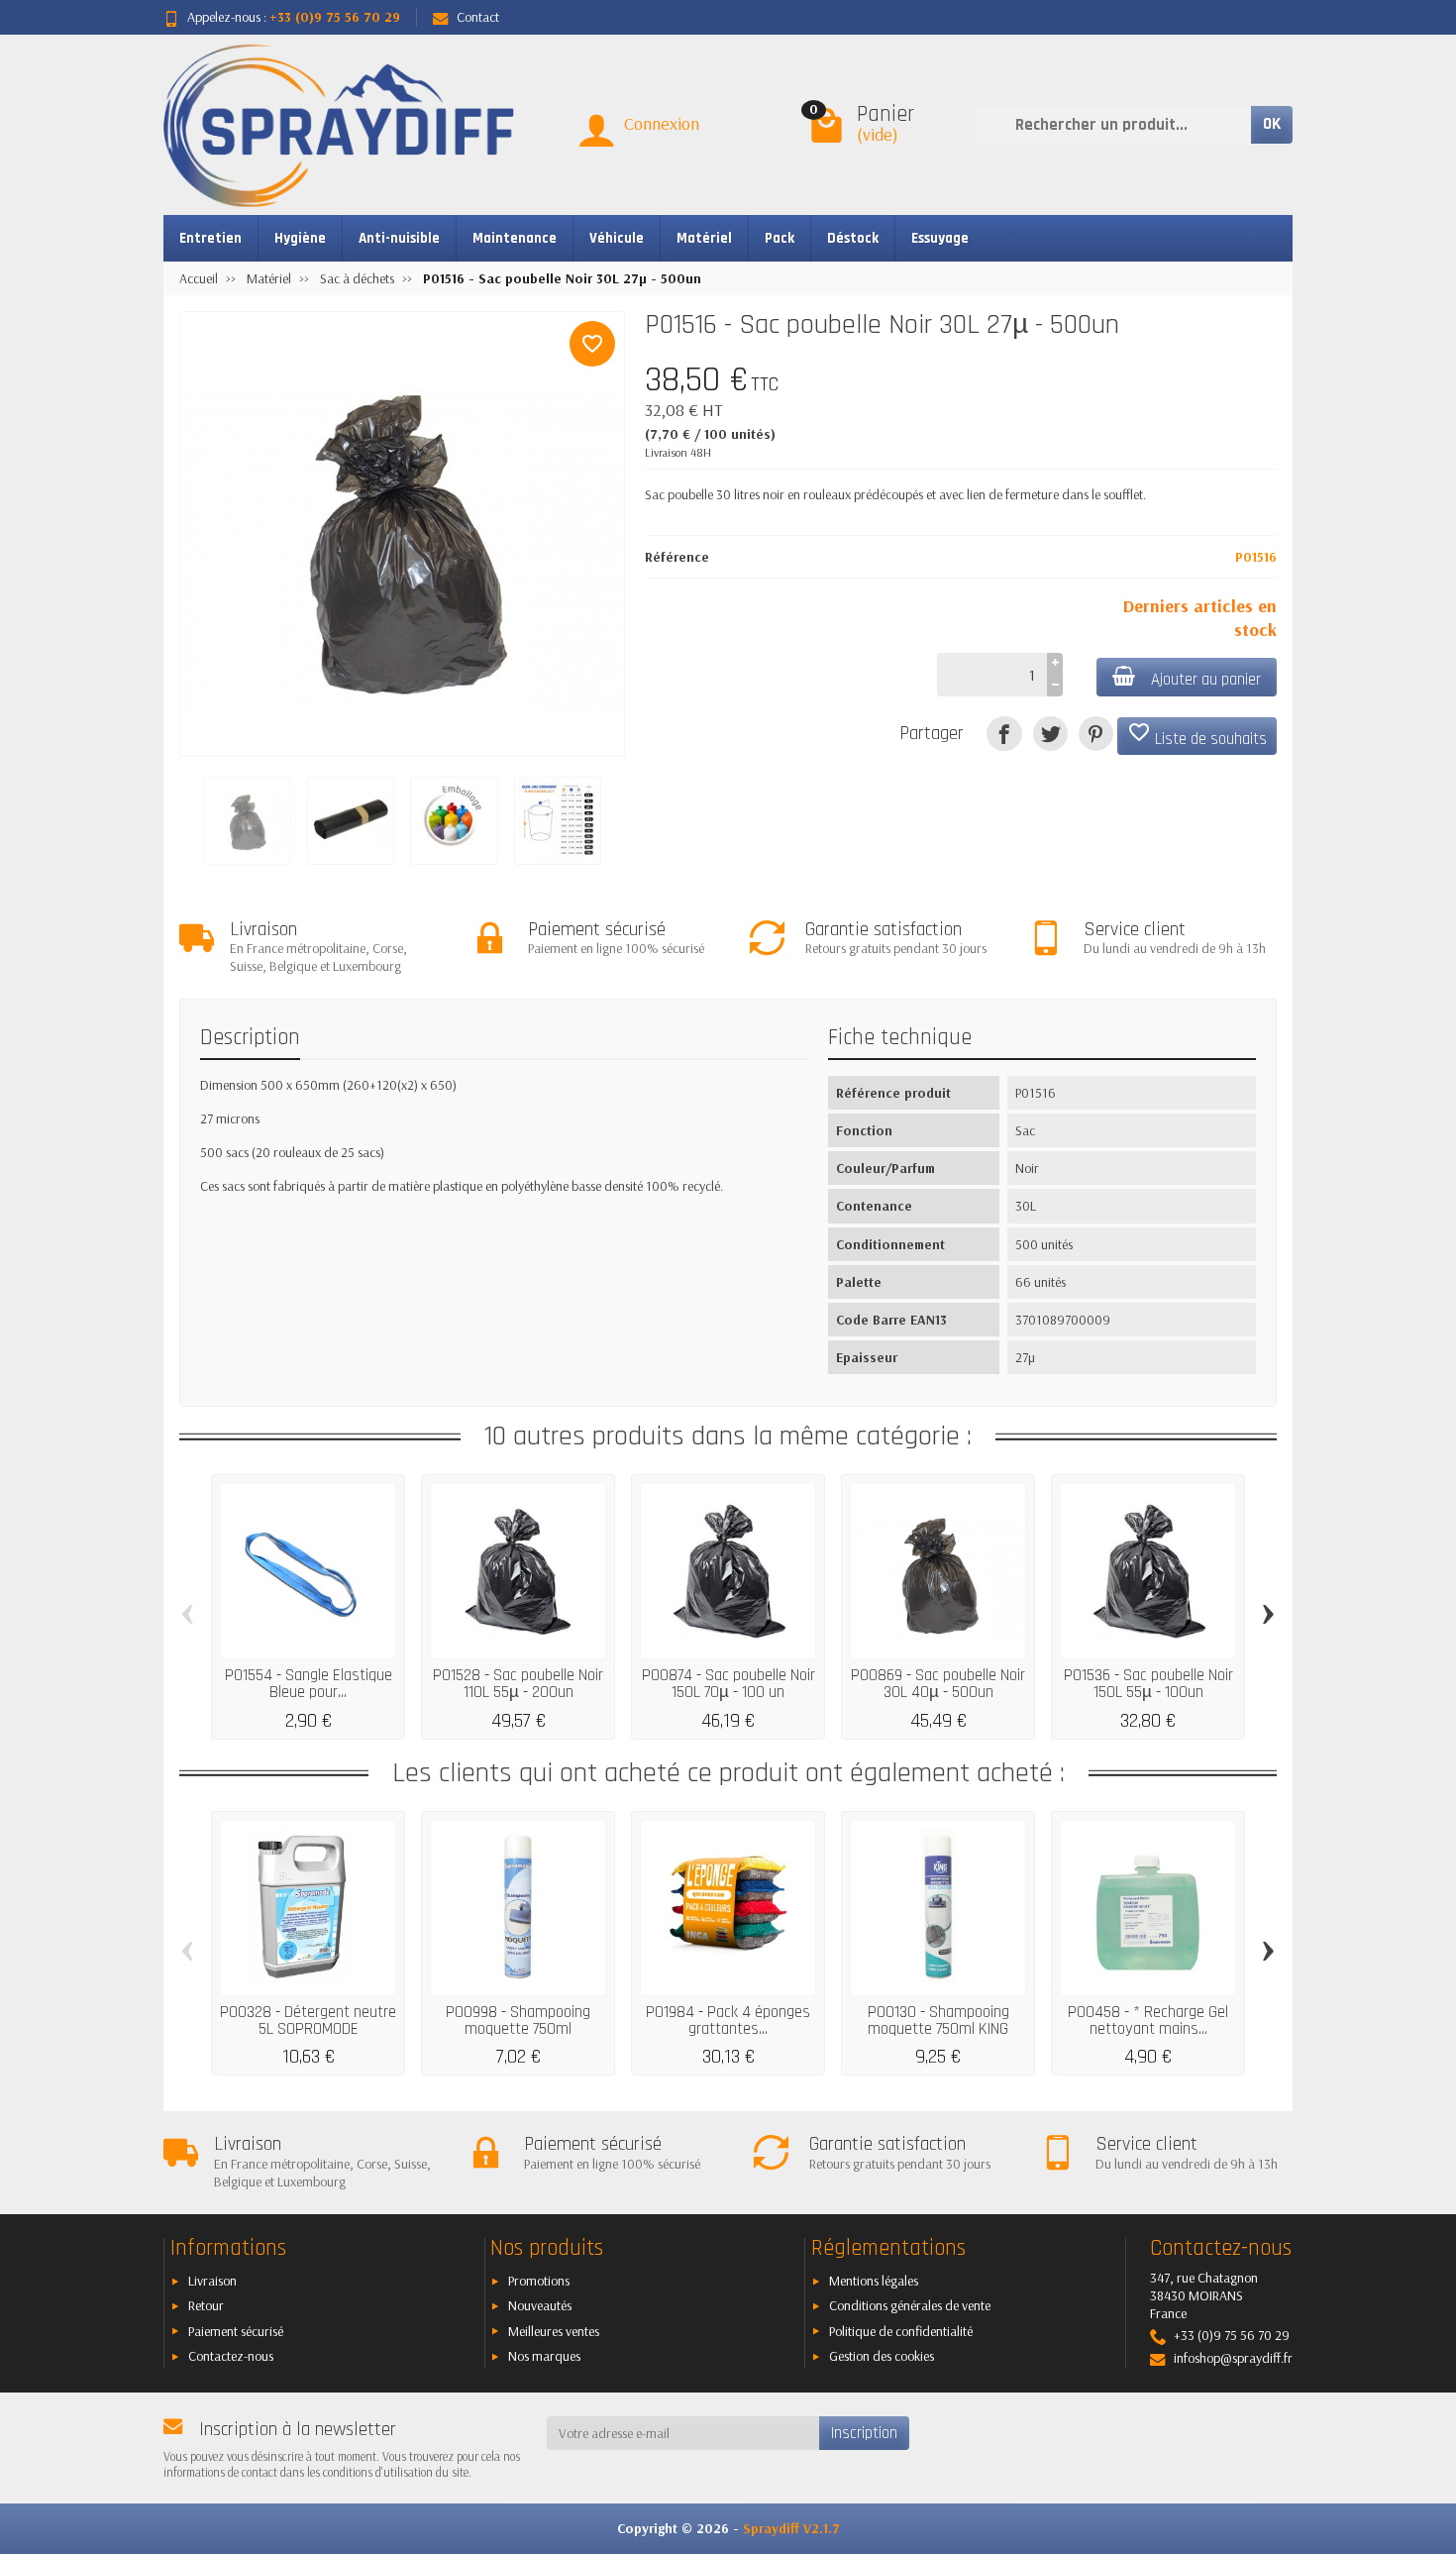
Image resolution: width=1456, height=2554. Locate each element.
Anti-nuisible (399, 238)
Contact (478, 17)
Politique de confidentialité (901, 2331)
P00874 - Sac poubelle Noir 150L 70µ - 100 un (728, 1684)
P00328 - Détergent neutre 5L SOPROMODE (308, 2021)
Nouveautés (540, 2305)
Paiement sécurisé (236, 2331)
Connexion (662, 123)
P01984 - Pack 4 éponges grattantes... (728, 2021)
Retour (206, 2305)
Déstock (853, 238)
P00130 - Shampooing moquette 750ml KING (938, 2021)
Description (250, 1038)
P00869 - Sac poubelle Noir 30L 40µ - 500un (938, 1684)
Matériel (704, 238)
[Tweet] (1050, 734)
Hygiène (300, 238)
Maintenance (515, 238)
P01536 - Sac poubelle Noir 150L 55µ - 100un (1148, 1684)
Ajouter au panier (1206, 680)
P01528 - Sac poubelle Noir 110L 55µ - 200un (518, 1684)
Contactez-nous (231, 2356)
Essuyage (940, 238)
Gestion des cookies (882, 2356)
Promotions (539, 2281)
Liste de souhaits (1197, 735)
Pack (780, 238)
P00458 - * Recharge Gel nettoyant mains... (1148, 2021)
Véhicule (617, 238)
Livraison (212, 2281)
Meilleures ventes (554, 2331)
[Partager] (1004, 734)
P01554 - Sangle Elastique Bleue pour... (309, 1684)
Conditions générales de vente (910, 2305)
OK (1272, 124)
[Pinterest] (1096, 734)
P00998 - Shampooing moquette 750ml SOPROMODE (518, 2029)
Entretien (210, 238)
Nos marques (544, 2356)
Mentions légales (874, 2281)
